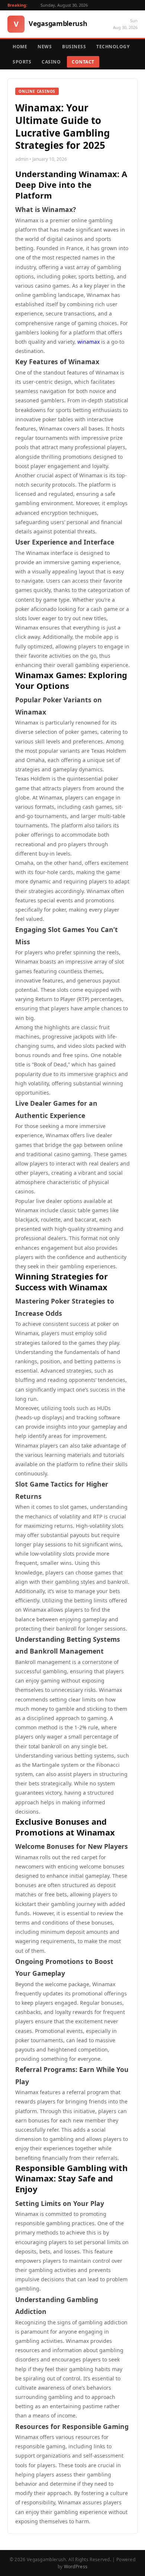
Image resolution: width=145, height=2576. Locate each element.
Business (74, 47)
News (45, 47)
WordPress (76, 2567)
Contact (83, 62)
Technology (113, 47)
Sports (22, 62)
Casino (51, 62)
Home (20, 47)
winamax (88, 342)
